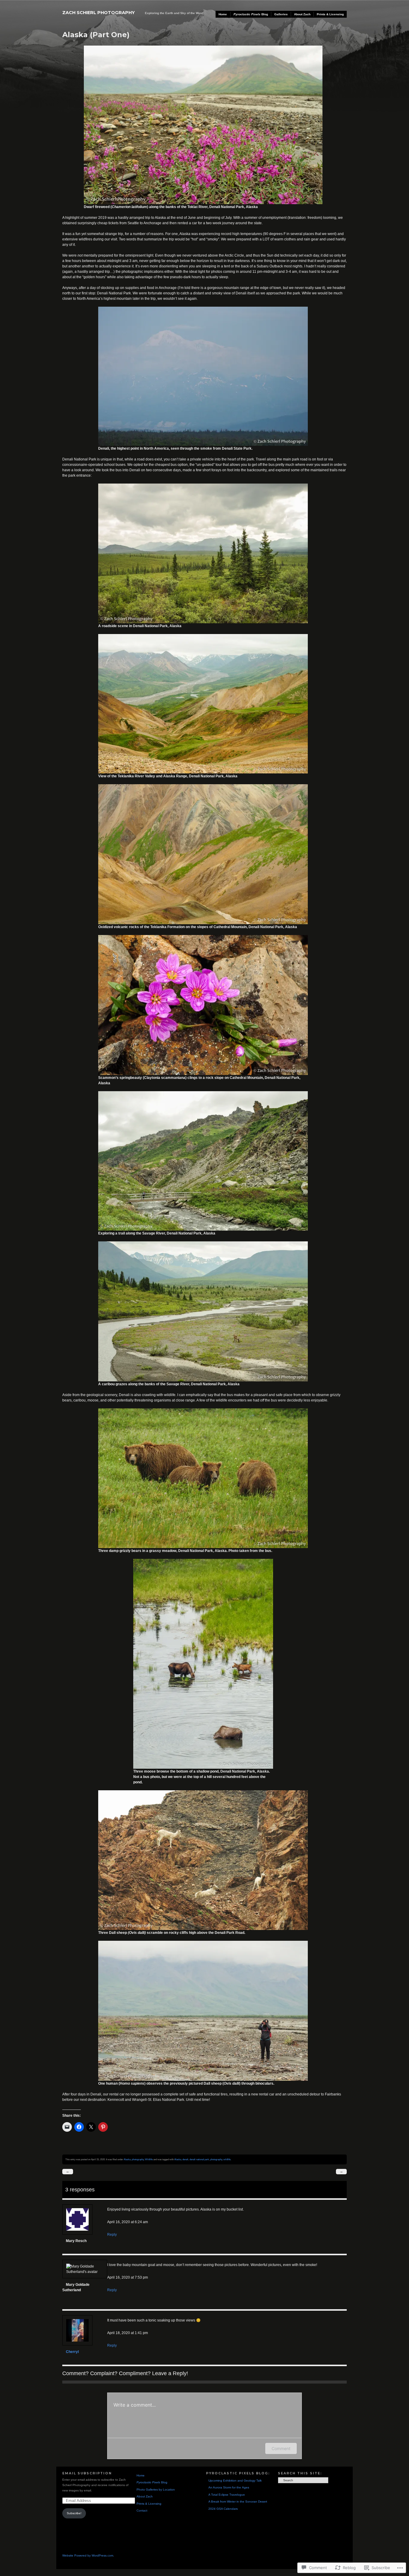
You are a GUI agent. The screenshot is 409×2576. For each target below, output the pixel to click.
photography (138, 2159)
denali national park (199, 2159)
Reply (112, 2235)
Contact (142, 2510)
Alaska (127, 2159)
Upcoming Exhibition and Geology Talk (235, 2481)
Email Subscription (87, 2473)
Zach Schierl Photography (99, 13)
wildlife (227, 2159)
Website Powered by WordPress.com (88, 2555)
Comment (281, 2448)
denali (185, 2159)
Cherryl (72, 2352)
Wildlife (149, 2159)
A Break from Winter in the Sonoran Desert (238, 2502)
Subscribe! (74, 2513)
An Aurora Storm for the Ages (229, 2487)
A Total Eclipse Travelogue (227, 2495)
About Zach (302, 14)
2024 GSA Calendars (223, 2509)
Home (223, 14)
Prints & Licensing (330, 14)
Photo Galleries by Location (156, 2490)
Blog (251, 14)
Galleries (281, 14)
